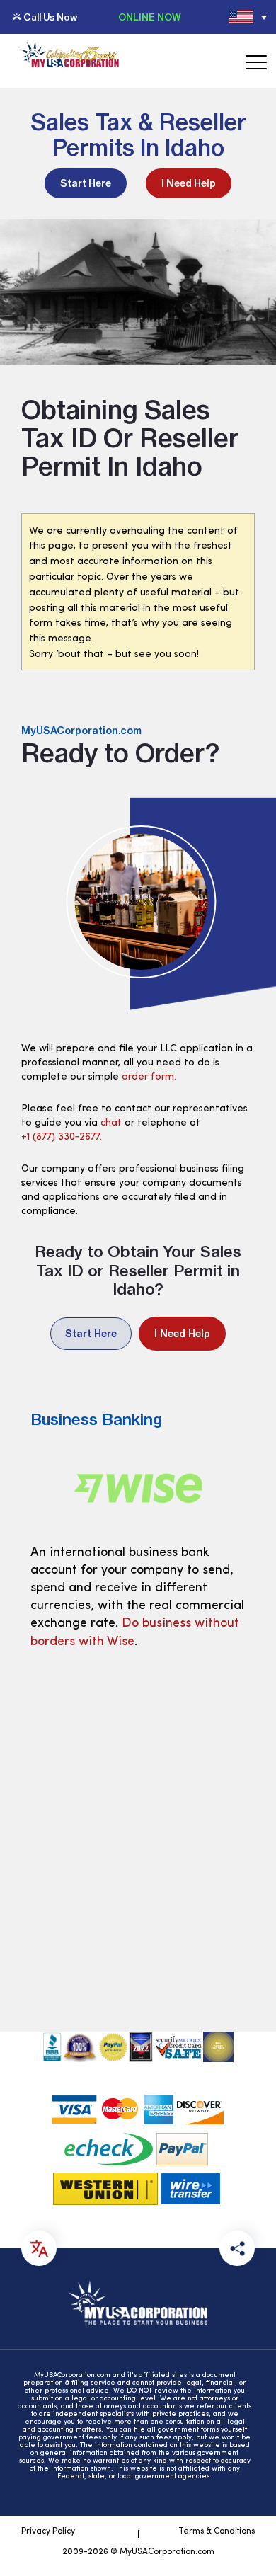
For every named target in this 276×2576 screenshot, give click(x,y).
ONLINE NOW (150, 17)
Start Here (86, 183)
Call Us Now (50, 17)
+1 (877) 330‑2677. (62, 1137)
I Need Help (189, 183)
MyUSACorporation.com (81, 731)
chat (111, 1123)
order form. (149, 1077)
